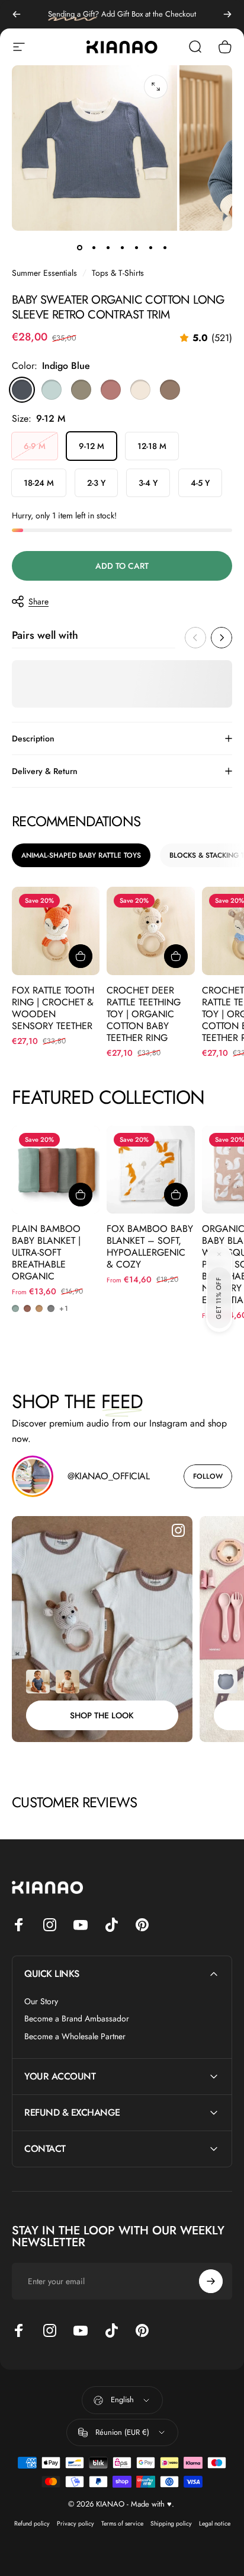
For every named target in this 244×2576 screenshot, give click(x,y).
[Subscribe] (211, 2519)
